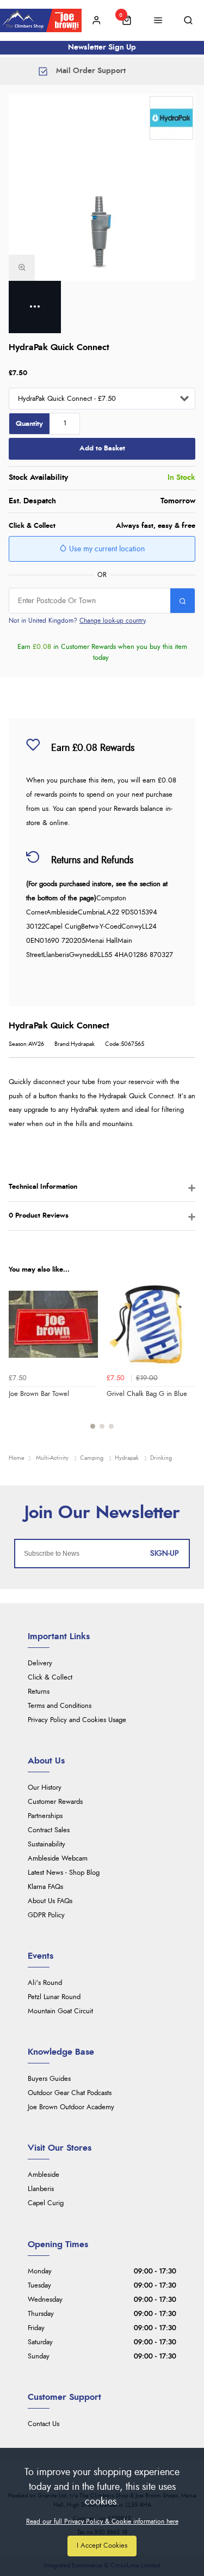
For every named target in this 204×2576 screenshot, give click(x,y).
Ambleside (44, 2175)
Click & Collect (50, 1678)
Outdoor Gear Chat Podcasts (70, 2093)
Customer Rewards (55, 1802)
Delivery (40, 1663)
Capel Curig (46, 2203)
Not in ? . (78, 621)
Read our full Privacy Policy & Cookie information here (102, 2521)
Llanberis (41, 2189)
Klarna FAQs (45, 1887)
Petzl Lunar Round (54, 1997)
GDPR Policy (46, 1915)
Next (186, 1361)
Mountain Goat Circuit (60, 2011)
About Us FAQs (50, 1901)
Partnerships (45, 1816)
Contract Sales (49, 1830)
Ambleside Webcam (58, 1859)
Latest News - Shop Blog (64, 1873)
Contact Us (44, 2424)
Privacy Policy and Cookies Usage (77, 1720)
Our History (45, 1788)
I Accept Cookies (102, 2546)
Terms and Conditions (60, 1706)
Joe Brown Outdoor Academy (71, 2107)
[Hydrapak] (171, 118)
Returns (39, 1692)
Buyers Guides (49, 2079)
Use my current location (106, 549)
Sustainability (47, 1844)
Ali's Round (45, 1983)
